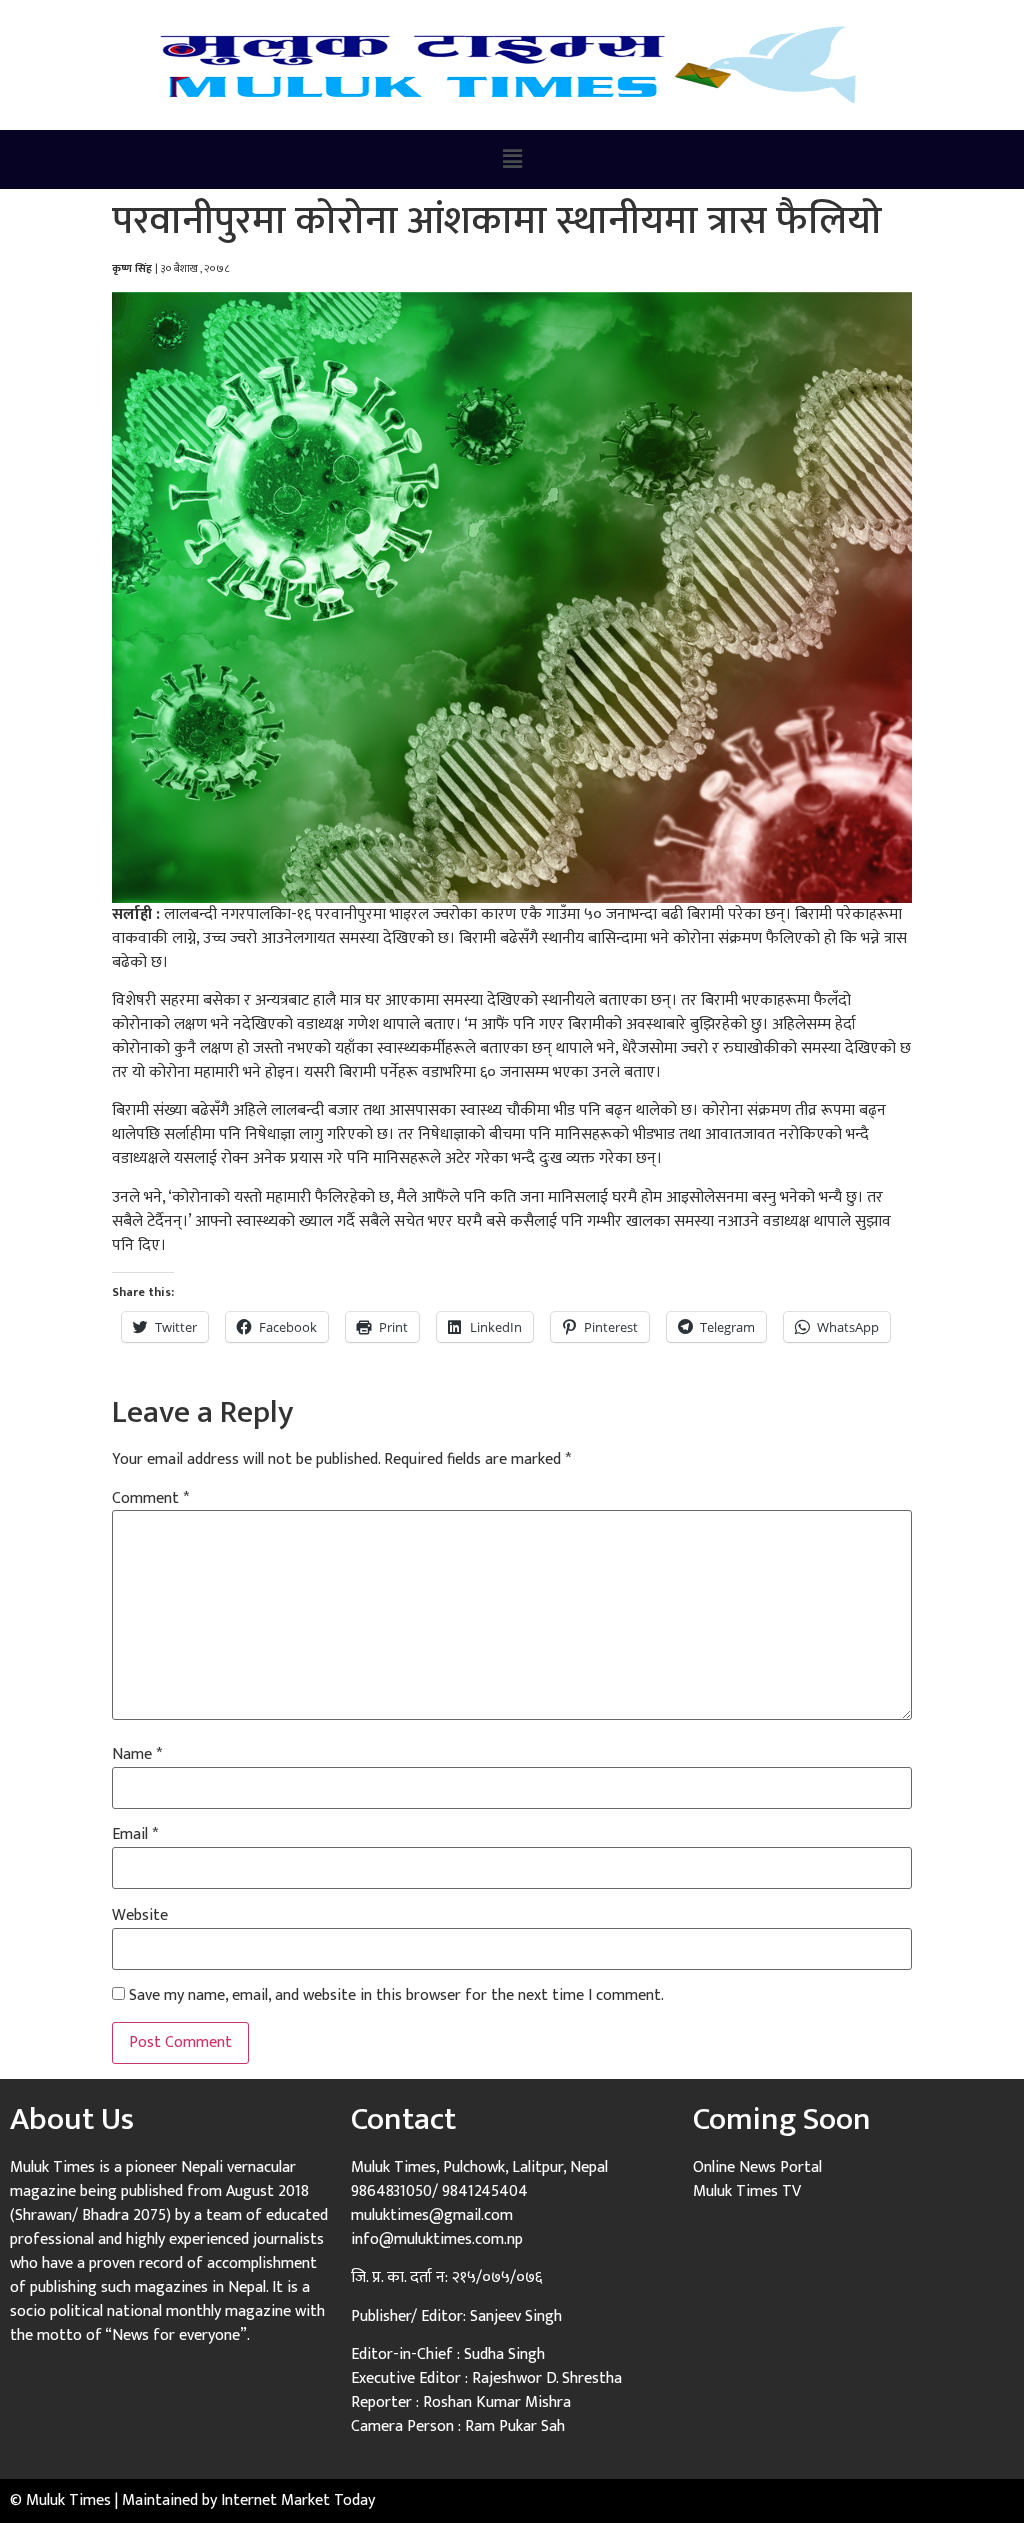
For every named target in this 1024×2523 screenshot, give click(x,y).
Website (140, 1916)
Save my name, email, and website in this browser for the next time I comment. (396, 1996)
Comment (150, 1499)
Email (135, 1835)
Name (137, 1755)
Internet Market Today (298, 2500)
